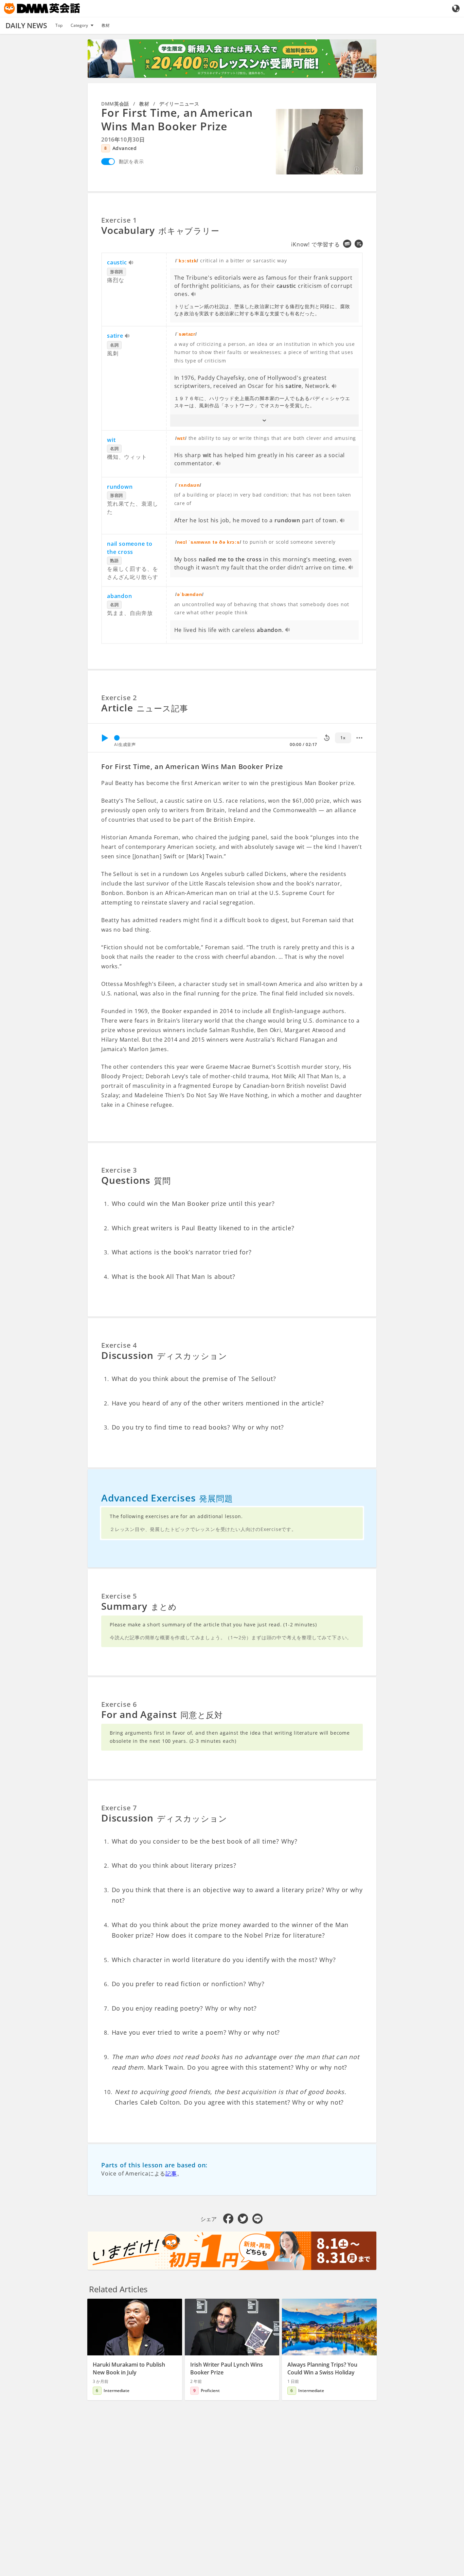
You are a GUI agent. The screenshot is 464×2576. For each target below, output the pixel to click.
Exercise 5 (119, 1596)
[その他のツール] (359, 738)
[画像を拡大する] (319, 142)
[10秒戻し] (327, 738)
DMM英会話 (115, 104)
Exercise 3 (119, 1170)
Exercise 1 (119, 220)
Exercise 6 (119, 1704)
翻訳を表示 (131, 161)
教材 (106, 25)
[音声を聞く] (131, 263)
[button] (265, 421)
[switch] (108, 162)
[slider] (117, 738)
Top (59, 25)
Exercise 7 (119, 1808)
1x (343, 738)
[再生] (105, 738)
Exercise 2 (119, 698)
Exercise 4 (119, 1345)
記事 (171, 2173)
